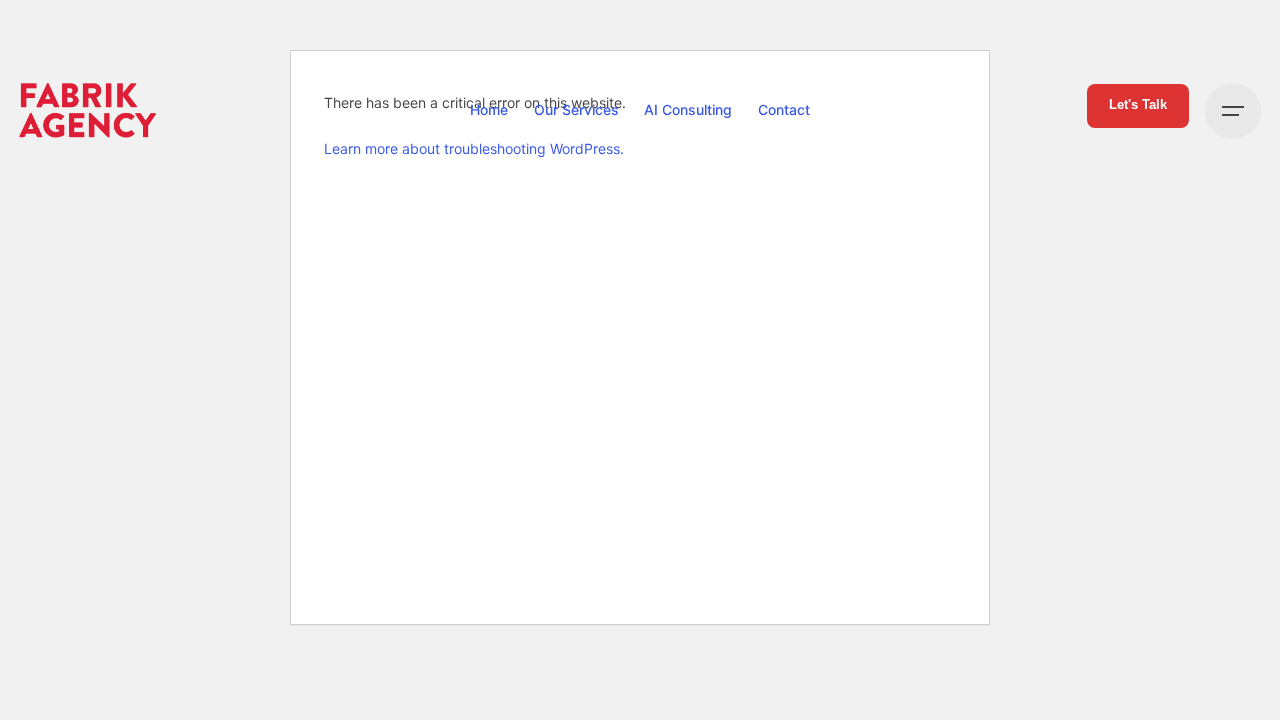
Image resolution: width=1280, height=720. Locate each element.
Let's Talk (1138, 104)
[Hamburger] (1233, 111)
